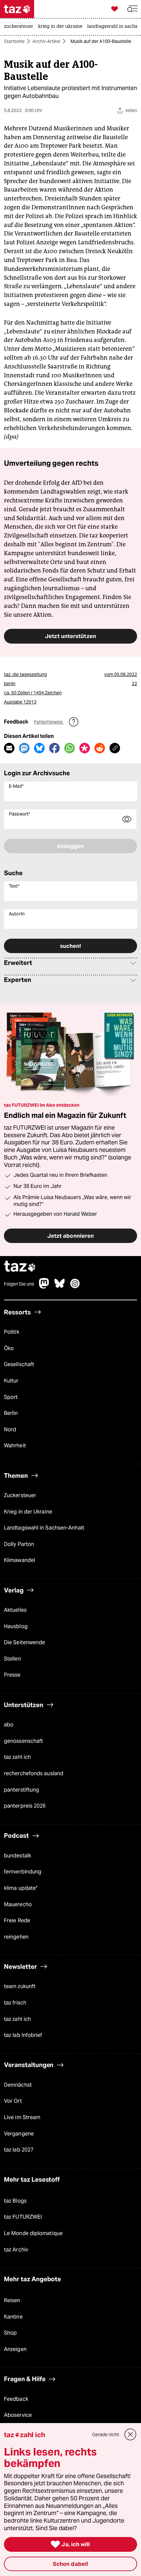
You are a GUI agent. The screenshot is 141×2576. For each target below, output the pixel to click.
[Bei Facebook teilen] (54, 748)
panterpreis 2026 (25, 1806)
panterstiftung (21, 1790)
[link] (20, 27)
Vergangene (19, 2134)
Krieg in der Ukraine (28, 1512)
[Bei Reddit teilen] (100, 748)
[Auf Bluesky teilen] (39, 748)
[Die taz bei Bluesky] (60, 1287)
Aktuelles (15, 1610)
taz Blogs (15, 2201)
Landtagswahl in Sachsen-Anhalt (44, 1528)
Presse (12, 1675)
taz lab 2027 (19, 2150)
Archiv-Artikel (46, 41)
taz (20, 1267)
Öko (9, 1348)
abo (9, 1725)
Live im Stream (22, 2117)
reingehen (16, 1937)
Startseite (14, 41)
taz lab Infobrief (23, 2035)
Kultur (11, 1381)
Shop (10, 2333)
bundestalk (18, 1856)
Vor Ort (13, 2101)
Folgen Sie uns (19, 1284)
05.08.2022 (126, 674)
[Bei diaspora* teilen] (85, 748)
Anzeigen (15, 2349)
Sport (11, 1397)
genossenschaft (23, 1741)
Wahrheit (15, 1446)
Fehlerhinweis (49, 722)
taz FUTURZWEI (23, 2217)
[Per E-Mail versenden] (9, 748)
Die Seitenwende (24, 1642)
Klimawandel (20, 1560)
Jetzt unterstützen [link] (70, 636)
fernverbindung (23, 1872)
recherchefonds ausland (34, 1773)
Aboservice (18, 2415)
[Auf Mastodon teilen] (24, 748)
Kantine (13, 2317)
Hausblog (16, 1626)
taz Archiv (16, 2250)
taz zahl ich (17, 1757)
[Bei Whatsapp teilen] (70, 748)
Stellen (12, 1659)
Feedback (16, 2399)
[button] (132, 9)
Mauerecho (18, 1904)
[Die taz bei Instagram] (75, 1287)
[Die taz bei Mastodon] (44, 1287)
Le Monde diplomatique (33, 2233)
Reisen (12, 2300)
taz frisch (15, 2003)
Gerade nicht (106, 2435)
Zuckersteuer (20, 1495)
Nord (10, 1429)
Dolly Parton (19, 1544)
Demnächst (18, 2085)
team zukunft (20, 1986)
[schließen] (131, 2435)
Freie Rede (17, 1920)
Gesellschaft (19, 1364)
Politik (12, 1332)
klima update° (21, 1888)
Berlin (11, 1413)
